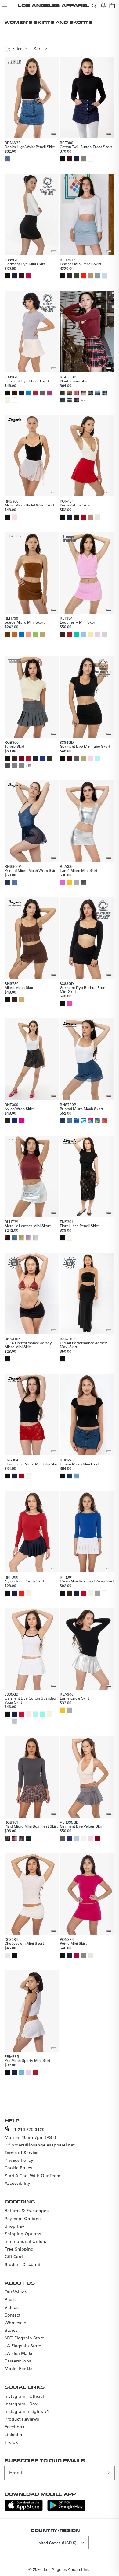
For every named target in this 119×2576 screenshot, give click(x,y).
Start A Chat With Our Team (32, 2176)
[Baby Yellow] (91, 634)
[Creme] (7, 400)
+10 (28, 765)
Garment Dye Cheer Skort (27, 381)
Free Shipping (19, 2249)
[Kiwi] (35, 634)
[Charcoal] (21, 765)
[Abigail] (70, 400)
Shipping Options (23, 2234)
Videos (12, 2307)
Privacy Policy (19, 2160)
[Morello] (21, 1476)
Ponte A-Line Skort (76, 505)
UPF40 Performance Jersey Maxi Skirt (83, 1345)
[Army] (84, 159)
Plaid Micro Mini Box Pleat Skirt (31, 1826)
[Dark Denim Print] (7, 882)
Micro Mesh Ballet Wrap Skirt (29, 505)
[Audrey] (7, 1838)
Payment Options (23, 2219)
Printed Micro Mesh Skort (81, 1109)
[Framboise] (77, 1955)
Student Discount (23, 2264)
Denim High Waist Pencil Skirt (30, 147)
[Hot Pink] (28, 276)
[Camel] (91, 276)
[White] (91, 159)
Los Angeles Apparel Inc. (67, 2569)
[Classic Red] (35, 393)
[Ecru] (42, 634)
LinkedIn (13, 2435)
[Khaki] (91, 517)
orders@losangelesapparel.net (43, 2145)
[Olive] (49, 758)
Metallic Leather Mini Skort (28, 1226)
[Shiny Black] (84, 882)
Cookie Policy (18, 2168)
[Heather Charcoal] (7, 765)
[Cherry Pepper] (21, 1714)
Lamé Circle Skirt (74, 1698)
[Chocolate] (70, 159)
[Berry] (49, 393)
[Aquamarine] (98, 758)
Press (10, 2299)
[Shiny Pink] (63, 882)
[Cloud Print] (84, 1121)
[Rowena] (98, 393)
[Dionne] (84, 393)
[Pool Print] (77, 1121)
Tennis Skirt (14, 746)
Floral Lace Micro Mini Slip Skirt (32, 1464)
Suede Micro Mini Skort (25, 622)
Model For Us (18, 2369)
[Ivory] (98, 517)
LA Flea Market (20, 2353)
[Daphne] (70, 393)
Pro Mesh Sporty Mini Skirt (27, 2060)
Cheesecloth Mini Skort (24, 1943)
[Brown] (63, 634)
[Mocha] (77, 517)
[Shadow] (7, 1121)
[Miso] (21, 1000)
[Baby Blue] (84, 634)
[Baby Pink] (98, 634)
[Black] (63, 159)
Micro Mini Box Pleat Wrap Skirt (87, 1581)
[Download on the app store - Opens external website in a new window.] (24, 2509)
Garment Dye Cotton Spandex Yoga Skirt (30, 1700)
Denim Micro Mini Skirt (79, 1464)
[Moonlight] (28, 1593)
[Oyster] (98, 276)
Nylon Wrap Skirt (19, 1109)
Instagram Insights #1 (27, 2411)
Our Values (16, 2292)
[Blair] (63, 400)
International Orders (25, 2241)
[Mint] (42, 1714)
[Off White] (70, 1238)
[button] (5, 5)
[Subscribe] (108, 2473)
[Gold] (70, 882)
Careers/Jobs (18, 2361)
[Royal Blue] (14, 1121)
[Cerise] (21, 1121)
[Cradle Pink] (91, 758)
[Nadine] (28, 1838)
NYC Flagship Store (24, 2338)
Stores (11, 2330)
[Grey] (98, 1593)
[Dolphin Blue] (77, 758)
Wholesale (15, 2323)
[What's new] (103, 5)
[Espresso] (70, 276)
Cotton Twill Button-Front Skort (86, 147)
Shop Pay (14, 2226)
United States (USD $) (56, 2543)
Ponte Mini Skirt (73, 1943)
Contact (13, 2315)
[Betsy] (77, 393)
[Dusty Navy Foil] (14, 1238)
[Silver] (77, 882)
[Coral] (28, 634)
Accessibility (17, 2183)
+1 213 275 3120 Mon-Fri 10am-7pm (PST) (30, 2133)
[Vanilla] (84, 1838)
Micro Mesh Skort (20, 987)
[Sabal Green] (77, 276)
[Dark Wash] (70, 1476)
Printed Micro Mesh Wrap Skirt (31, 870)
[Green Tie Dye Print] (91, 1121)
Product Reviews (22, 2419)
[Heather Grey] (14, 1721)
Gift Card (14, 2257)
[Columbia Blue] (21, 2073)
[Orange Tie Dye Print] (105, 1121)
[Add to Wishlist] (54, 134)
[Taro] (105, 634)
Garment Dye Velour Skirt (82, 1826)
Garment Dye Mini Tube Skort (85, 746)
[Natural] (7, 1955)
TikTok (11, 2442)
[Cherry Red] (84, 517)
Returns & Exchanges (27, 2211)
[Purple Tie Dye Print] (98, 1121)
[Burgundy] (21, 758)
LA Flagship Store (23, 2346)
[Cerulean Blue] (28, 393)
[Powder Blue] (105, 276)
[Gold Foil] (21, 1238)
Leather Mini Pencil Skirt (81, 264)
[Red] (70, 634)
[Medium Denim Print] (14, 882)
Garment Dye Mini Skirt (25, 264)
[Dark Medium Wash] (7, 159)
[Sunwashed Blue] (77, 1476)
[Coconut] (7, 634)
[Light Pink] (14, 517)
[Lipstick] (84, 276)
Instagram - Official (24, 2396)
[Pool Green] (77, 634)
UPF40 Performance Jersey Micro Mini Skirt (28, 1345)
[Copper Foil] (7, 1238)
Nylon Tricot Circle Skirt (24, 1581)
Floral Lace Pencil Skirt (79, 1226)
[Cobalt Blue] (42, 758)
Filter (17, 49)
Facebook (14, 2427)
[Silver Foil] (35, 1238)
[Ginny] (91, 393)
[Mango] (14, 634)
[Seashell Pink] (28, 1714)
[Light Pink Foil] (28, 1238)
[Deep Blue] (70, 1838)
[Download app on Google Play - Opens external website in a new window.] (66, 2509)
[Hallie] (105, 393)
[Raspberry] (70, 1004)
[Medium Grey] (14, 765)
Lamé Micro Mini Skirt (79, 870)
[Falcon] (42, 393)
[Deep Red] (84, 1593)
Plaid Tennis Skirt (74, 381)
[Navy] (77, 159)
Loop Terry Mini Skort (78, 622)
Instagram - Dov (21, 2404)
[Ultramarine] (21, 634)
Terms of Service (22, 2153)
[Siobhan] (63, 393)
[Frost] (77, 1838)
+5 (83, 400)
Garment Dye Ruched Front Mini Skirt (83, 989)
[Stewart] (77, 400)
